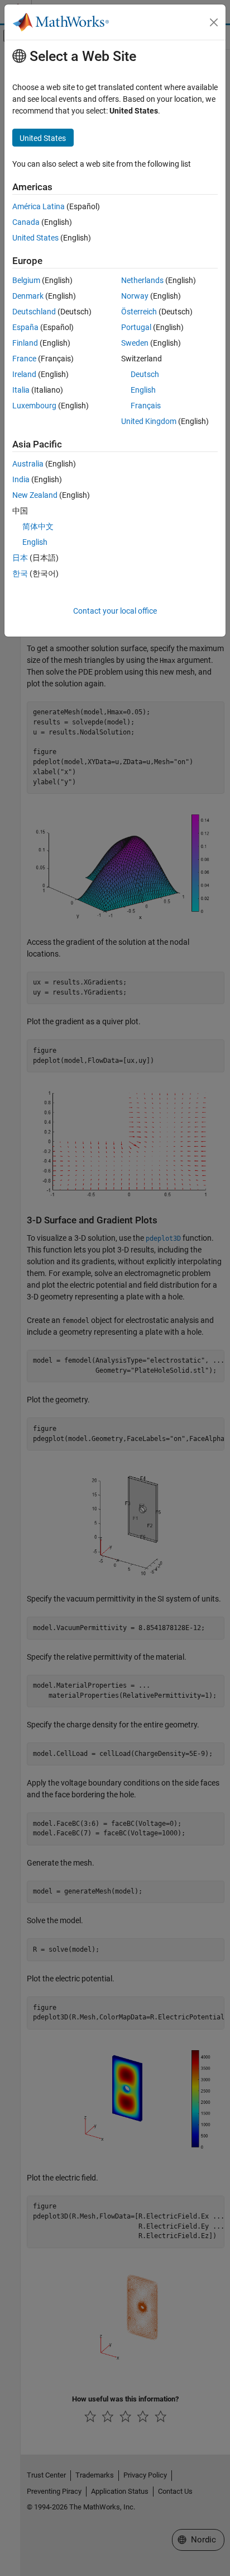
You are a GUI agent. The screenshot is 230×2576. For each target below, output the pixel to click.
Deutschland (34, 312)
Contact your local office (115, 611)
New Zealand (35, 495)
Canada (26, 222)
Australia (28, 464)
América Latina (39, 206)
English (143, 390)
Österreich (139, 312)
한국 (20, 573)
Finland (25, 343)
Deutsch (145, 374)
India (21, 479)
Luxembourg (34, 406)
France (24, 359)
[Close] (214, 22)
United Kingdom (149, 421)
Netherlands (142, 280)
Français (146, 406)
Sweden (135, 343)
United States (35, 238)
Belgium (26, 280)
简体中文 (38, 526)
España (25, 327)
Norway (135, 296)
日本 (20, 558)
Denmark (28, 296)
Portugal (136, 327)
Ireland (24, 374)
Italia (21, 390)
